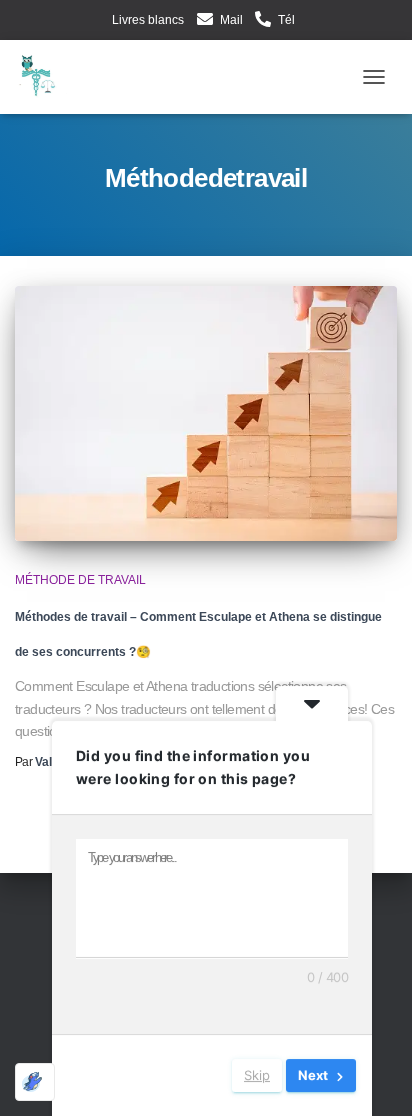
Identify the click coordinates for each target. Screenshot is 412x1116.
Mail (231, 20)
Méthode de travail (80, 580)
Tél (286, 20)
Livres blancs (148, 20)
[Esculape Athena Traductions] (50, 77)
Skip (257, 1075)
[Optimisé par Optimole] (35, 1082)
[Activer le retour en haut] (379, 1079)
